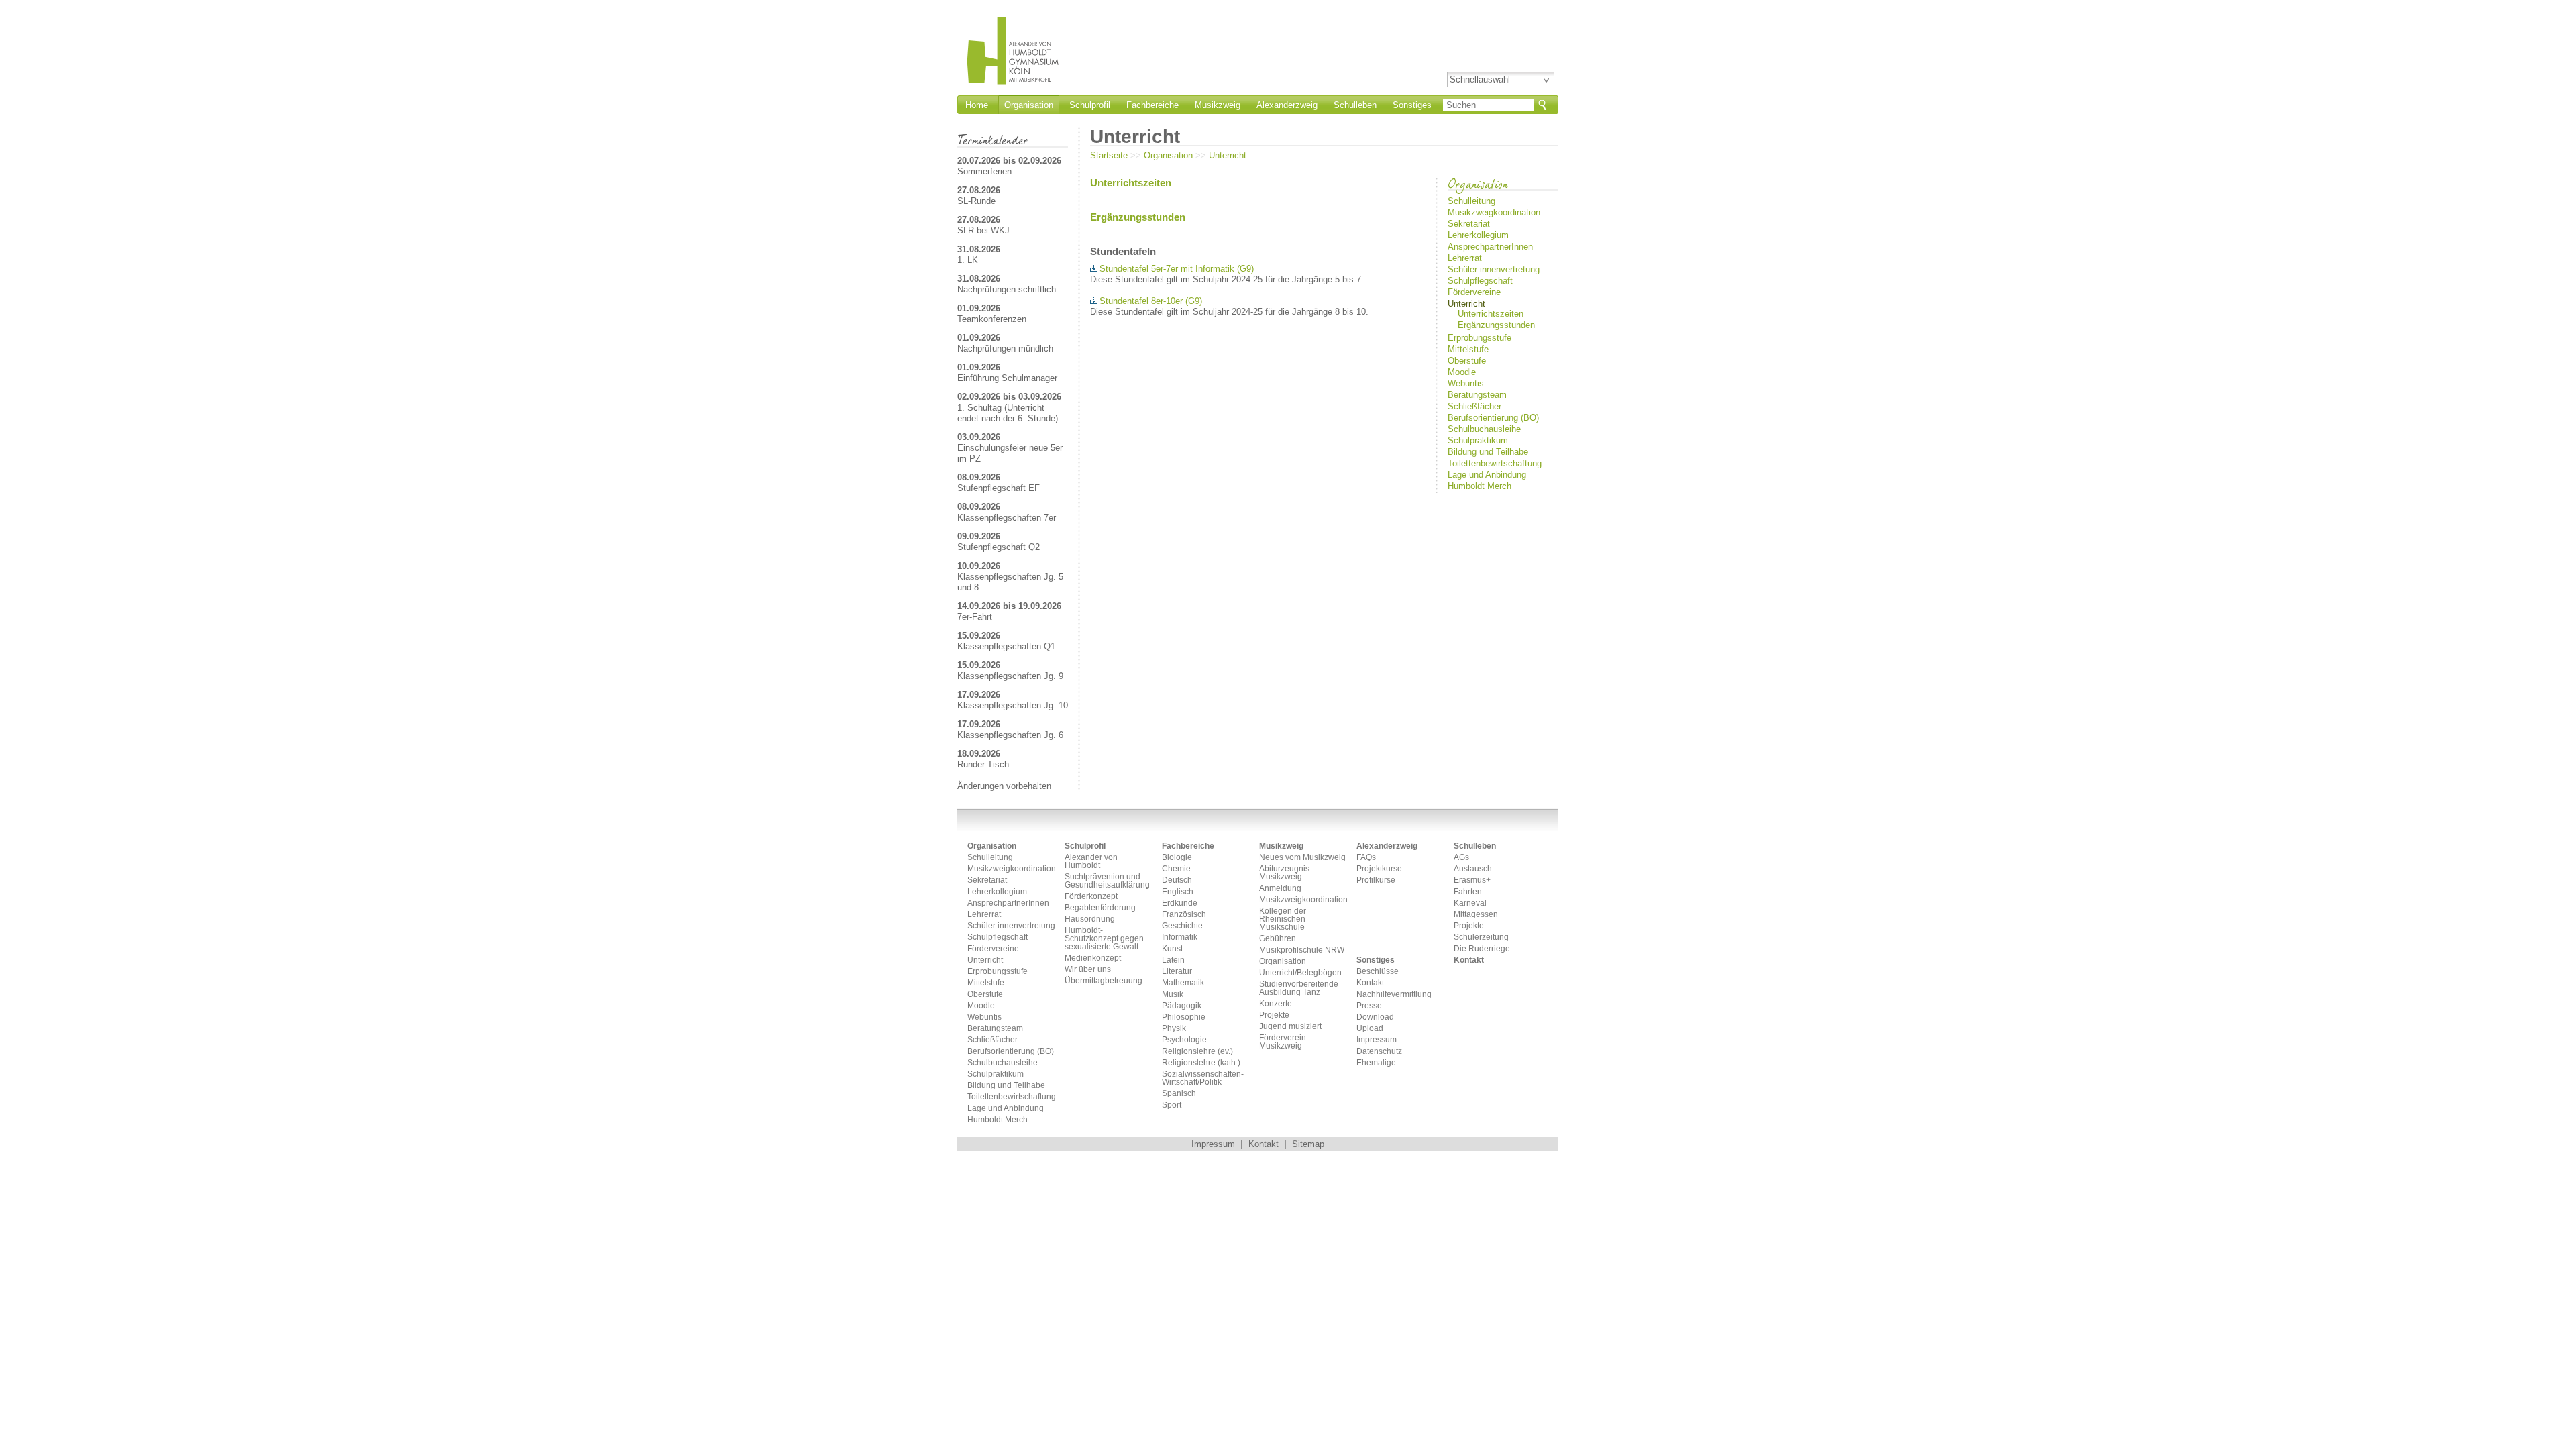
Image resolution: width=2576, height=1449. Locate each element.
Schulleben (1355, 105)
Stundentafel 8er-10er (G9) (1151, 301)
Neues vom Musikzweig (1302, 858)
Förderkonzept (1091, 897)
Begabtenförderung (1100, 908)
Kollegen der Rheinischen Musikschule (1283, 919)
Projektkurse (1379, 869)
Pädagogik (1182, 1006)
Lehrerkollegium (1478, 235)
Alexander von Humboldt (1091, 862)
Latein (1173, 960)
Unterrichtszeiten (1491, 314)
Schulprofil (1090, 105)
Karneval (1470, 903)
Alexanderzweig (1287, 105)
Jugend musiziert (1290, 1027)
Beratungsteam (1477, 395)
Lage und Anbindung (1487, 475)
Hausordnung (1090, 919)
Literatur (1177, 972)
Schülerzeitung (1481, 937)
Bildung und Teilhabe (1488, 452)
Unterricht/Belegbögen (1300, 973)
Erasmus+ (1472, 880)
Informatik (1180, 937)
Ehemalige (1376, 1063)
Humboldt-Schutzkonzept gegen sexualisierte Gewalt (1104, 939)
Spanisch (1179, 1094)
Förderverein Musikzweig (1283, 1042)
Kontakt (1370, 983)
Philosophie (1184, 1017)
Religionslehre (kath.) (1201, 1063)
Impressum (1377, 1040)
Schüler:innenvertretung (1494, 269)
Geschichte (1182, 926)
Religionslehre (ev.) (1197, 1052)
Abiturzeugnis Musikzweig (1284, 873)
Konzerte (1276, 1004)
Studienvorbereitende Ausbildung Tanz (1299, 988)
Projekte (1274, 1015)
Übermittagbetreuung (1104, 981)
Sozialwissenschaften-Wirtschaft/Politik (1203, 1078)
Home (977, 105)
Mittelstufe (1468, 349)
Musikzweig (1218, 105)
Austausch (1473, 869)
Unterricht (1228, 155)
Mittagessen (1476, 915)
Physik (1174, 1029)
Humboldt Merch (1480, 486)
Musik (1173, 995)
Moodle (1462, 372)
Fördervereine (1474, 292)
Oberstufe (1467, 361)
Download (1375, 1017)
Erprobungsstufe (1480, 338)
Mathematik (1183, 983)
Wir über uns (1088, 970)
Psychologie (1184, 1040)
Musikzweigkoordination (1494, 212)
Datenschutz (1379, 1052)
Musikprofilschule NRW (1302, 950)
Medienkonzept (1093, 958)
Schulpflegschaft (1480, 281)
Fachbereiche (1152, 105)
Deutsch (1177, 880)
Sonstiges (1412, 105)
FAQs (1366, 858)
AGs (1461, 858)
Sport (1172, 1105)
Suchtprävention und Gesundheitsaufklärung (1107, 881)
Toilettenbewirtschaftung (1495, 463)
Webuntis (1466, 383)
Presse (1369, 1006)
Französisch (1184, 915)
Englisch (1178, 892)
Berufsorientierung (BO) (1493, 418)
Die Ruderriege (1482, 949)
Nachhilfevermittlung (1394, 995)
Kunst (1172, 949)
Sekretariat (1469, 224)
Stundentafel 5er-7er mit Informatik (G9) (1177, 269)
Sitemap (1308, 1144)
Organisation (1029, 105)
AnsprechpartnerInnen (1490, 247)
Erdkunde (1180, 903)
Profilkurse (1376, 880)
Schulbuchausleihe (1484, 429)
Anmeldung (1280, 889)
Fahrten (1468, 892)
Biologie (1177, 858)
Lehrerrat (1465, 258)
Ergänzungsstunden (1495, 325)
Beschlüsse (1378, 972)
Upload (1370, 1029)
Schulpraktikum (1478, 440)
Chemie (1176, 869)
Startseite (1109, 155)
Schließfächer (1474, 406)
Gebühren (1278, 939)
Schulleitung (1471, 201)
